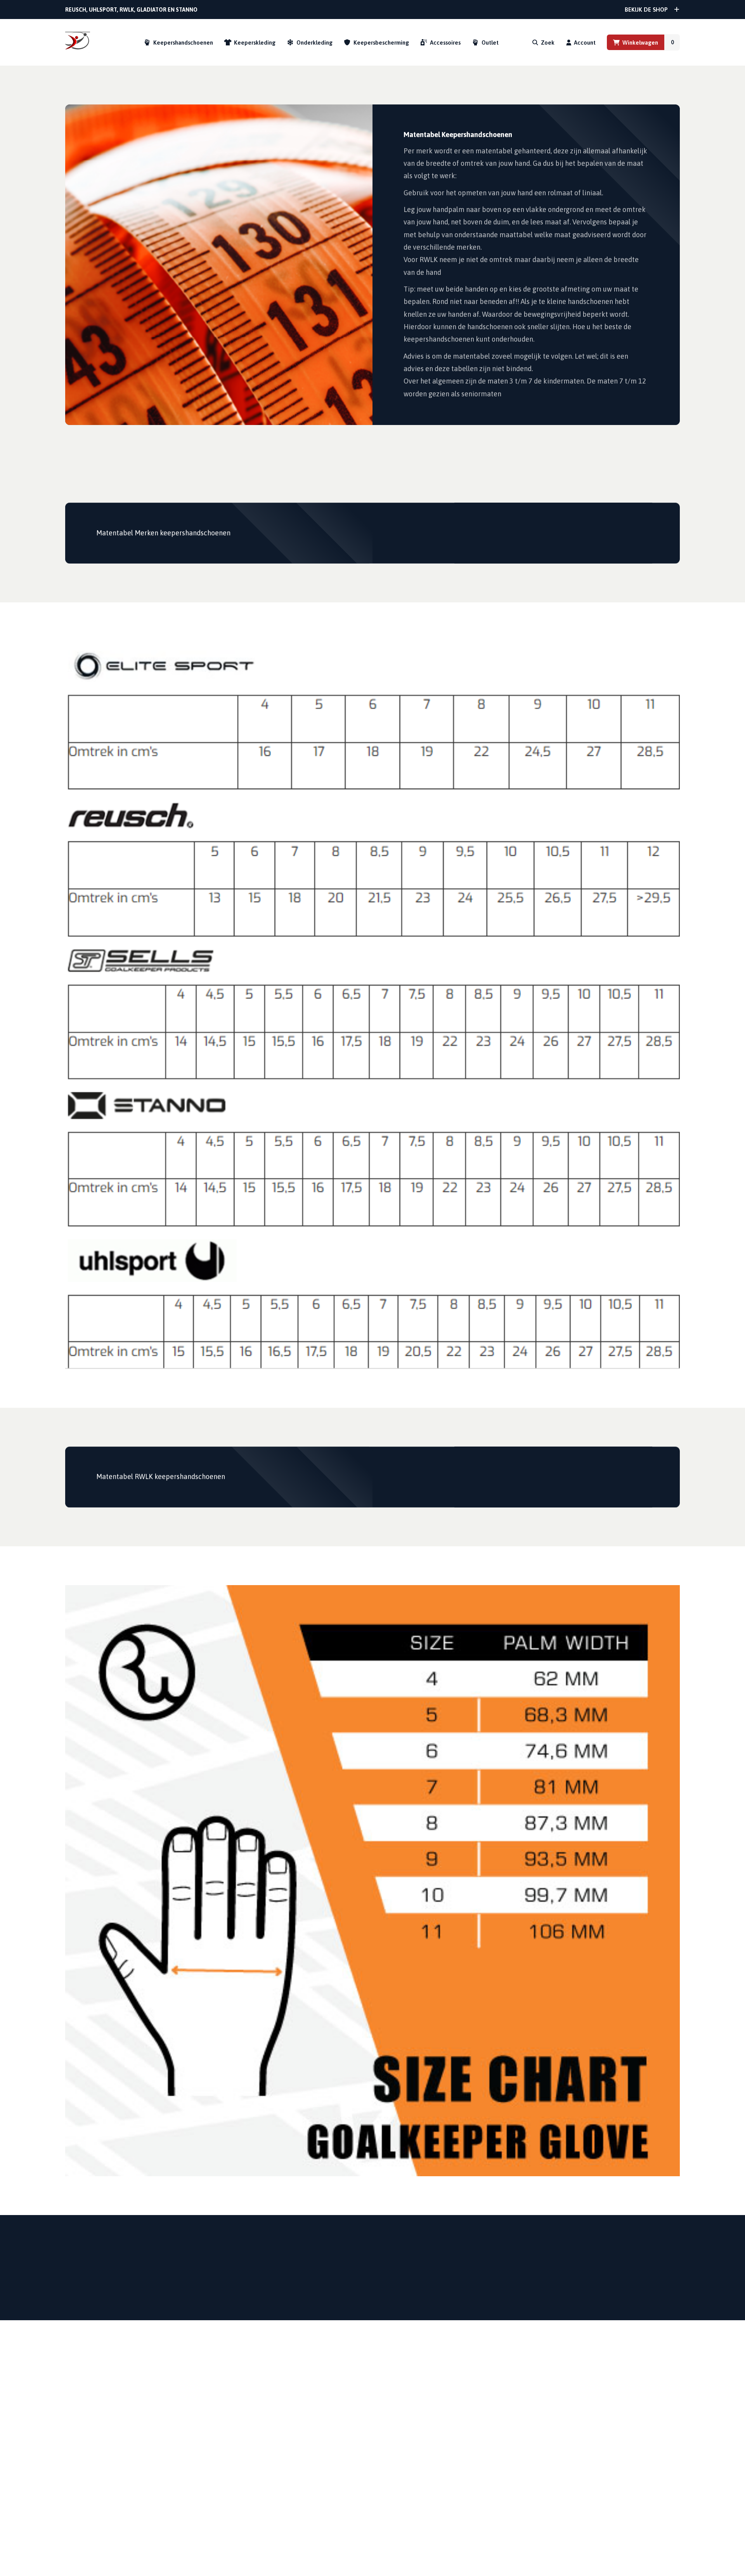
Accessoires (445, 42)
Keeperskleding (255, 42)
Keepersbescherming (381, 42)
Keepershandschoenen (183, 42)
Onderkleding (314, 42)
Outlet (490, 42)
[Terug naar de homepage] (78, 42)
